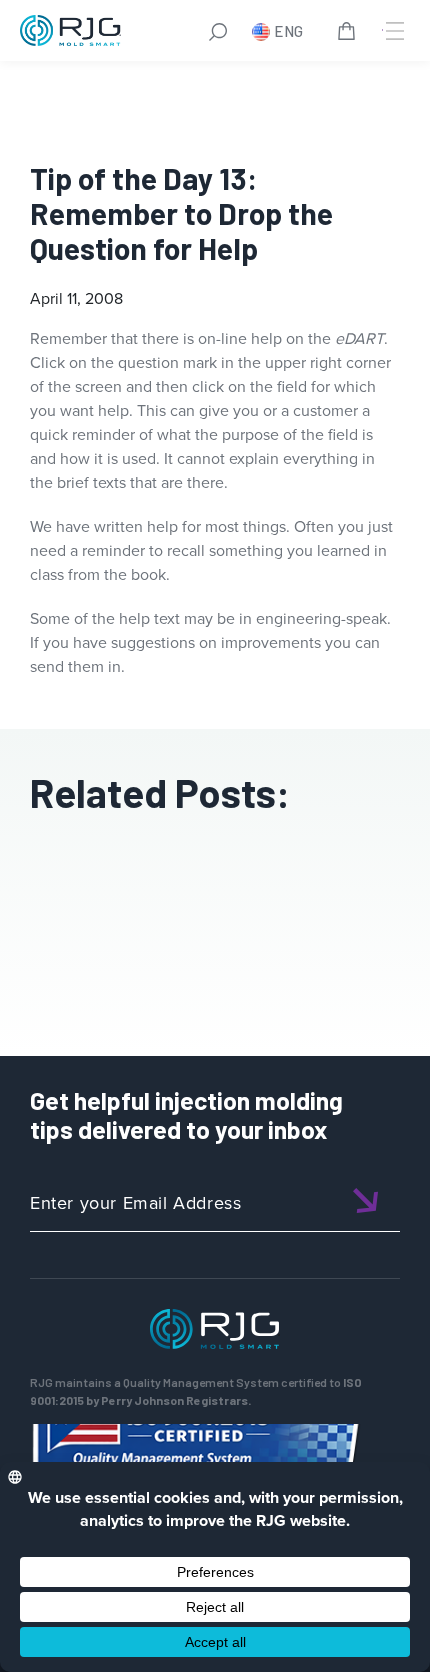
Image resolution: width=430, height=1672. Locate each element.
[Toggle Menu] (393, 31)
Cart (350, 34)
